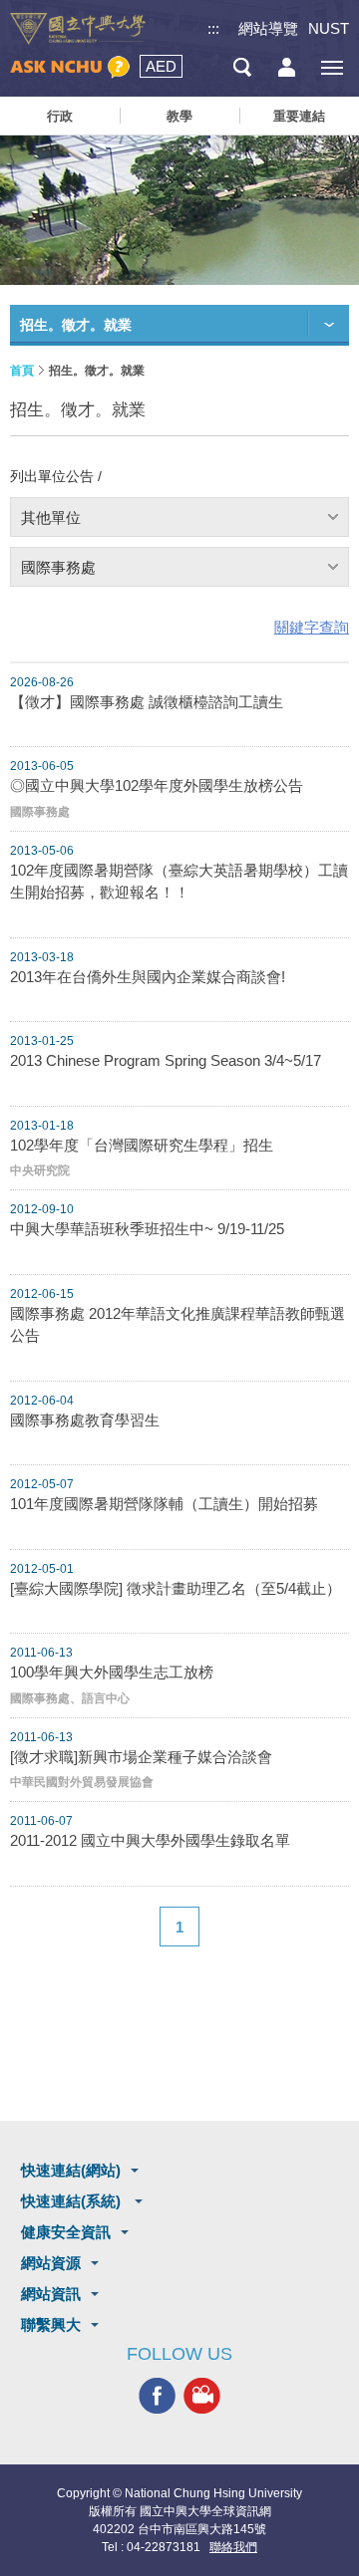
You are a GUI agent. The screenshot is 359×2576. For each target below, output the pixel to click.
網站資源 (51, 2263)
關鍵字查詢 (312, 627)
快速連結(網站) (71, 2170)
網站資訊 (51, 2294)
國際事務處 (58, 567)
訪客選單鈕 (287, 67)
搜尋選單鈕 (242, 67)
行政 (60, 116)
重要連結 (299, 116)
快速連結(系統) (73, 2201)
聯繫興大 (51, 2324)
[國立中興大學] (78, 29)
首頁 (22, 371)
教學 (179, 116)
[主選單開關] (332, 67)
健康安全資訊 (66, 2232)
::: (213, 28)
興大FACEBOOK (157, 2396)
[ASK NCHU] (70, 67)
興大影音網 (202, 2396)
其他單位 (51, 517)
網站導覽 (268, 28)
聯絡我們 (233, 2547)
